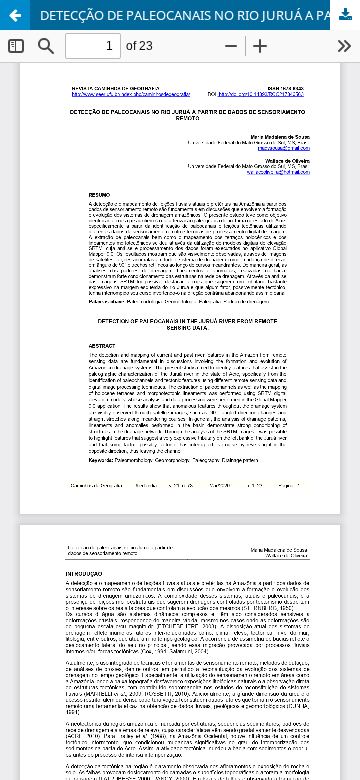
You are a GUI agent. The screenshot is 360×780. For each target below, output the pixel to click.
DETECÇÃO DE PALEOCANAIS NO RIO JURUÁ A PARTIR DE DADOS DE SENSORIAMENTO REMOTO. (200, 15)
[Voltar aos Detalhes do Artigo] (15, 15)
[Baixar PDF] (345, 15)
